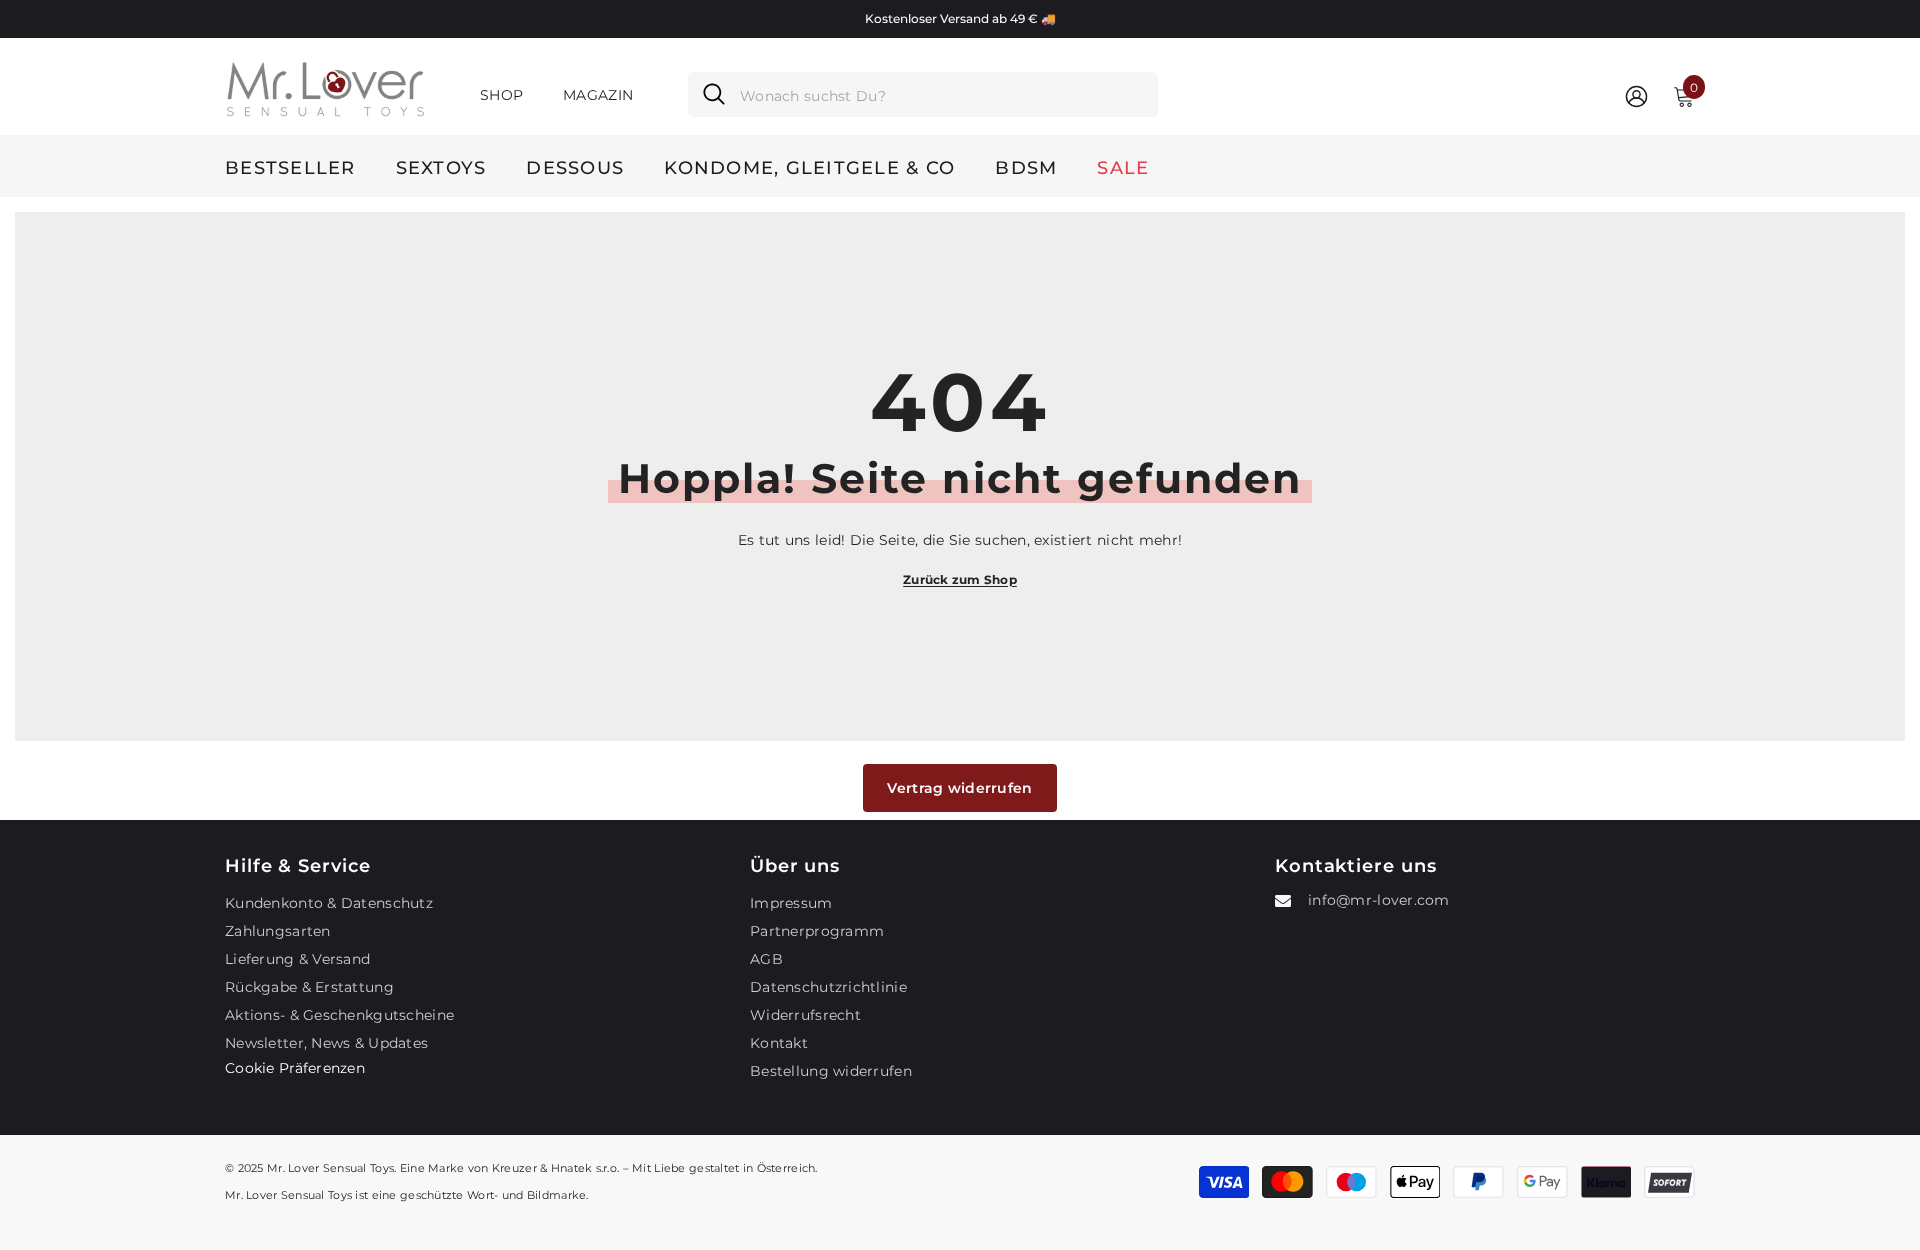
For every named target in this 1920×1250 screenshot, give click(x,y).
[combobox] (941, 94)
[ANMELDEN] (1636, 95)
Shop (501, 95)
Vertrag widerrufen (959, 788)
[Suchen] (923, 94)
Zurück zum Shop (960, 579)
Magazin (598, 95)
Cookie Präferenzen (295, 1068)
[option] (960, 19)
